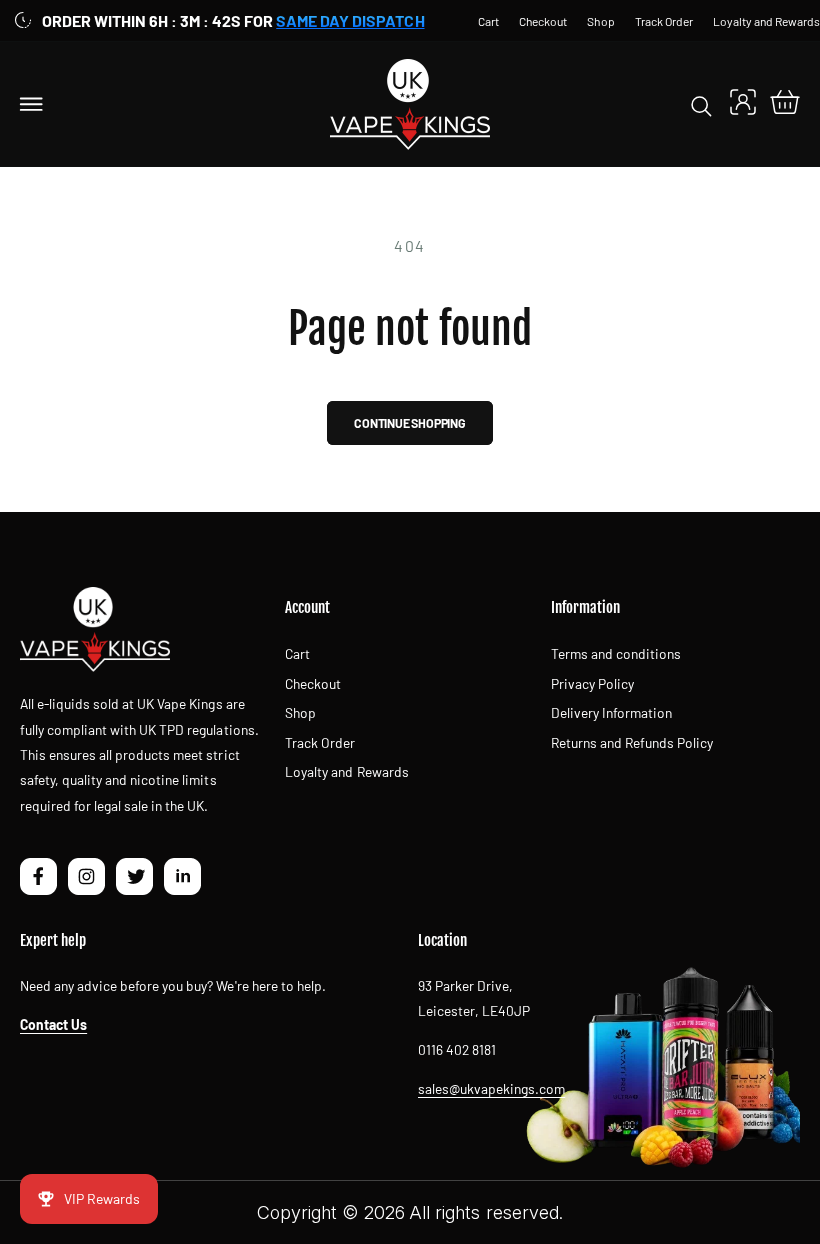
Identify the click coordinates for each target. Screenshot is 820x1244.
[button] (32, 104)
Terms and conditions (616, 653)
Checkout (313, 683)
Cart (297, 653)
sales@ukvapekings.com (491, 1088)
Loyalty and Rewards (346, 771)
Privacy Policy (592, 683)
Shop (300, 712)
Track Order (320, 742)
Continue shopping (410, 423)
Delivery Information (611, 712)
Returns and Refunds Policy (632, 742)
